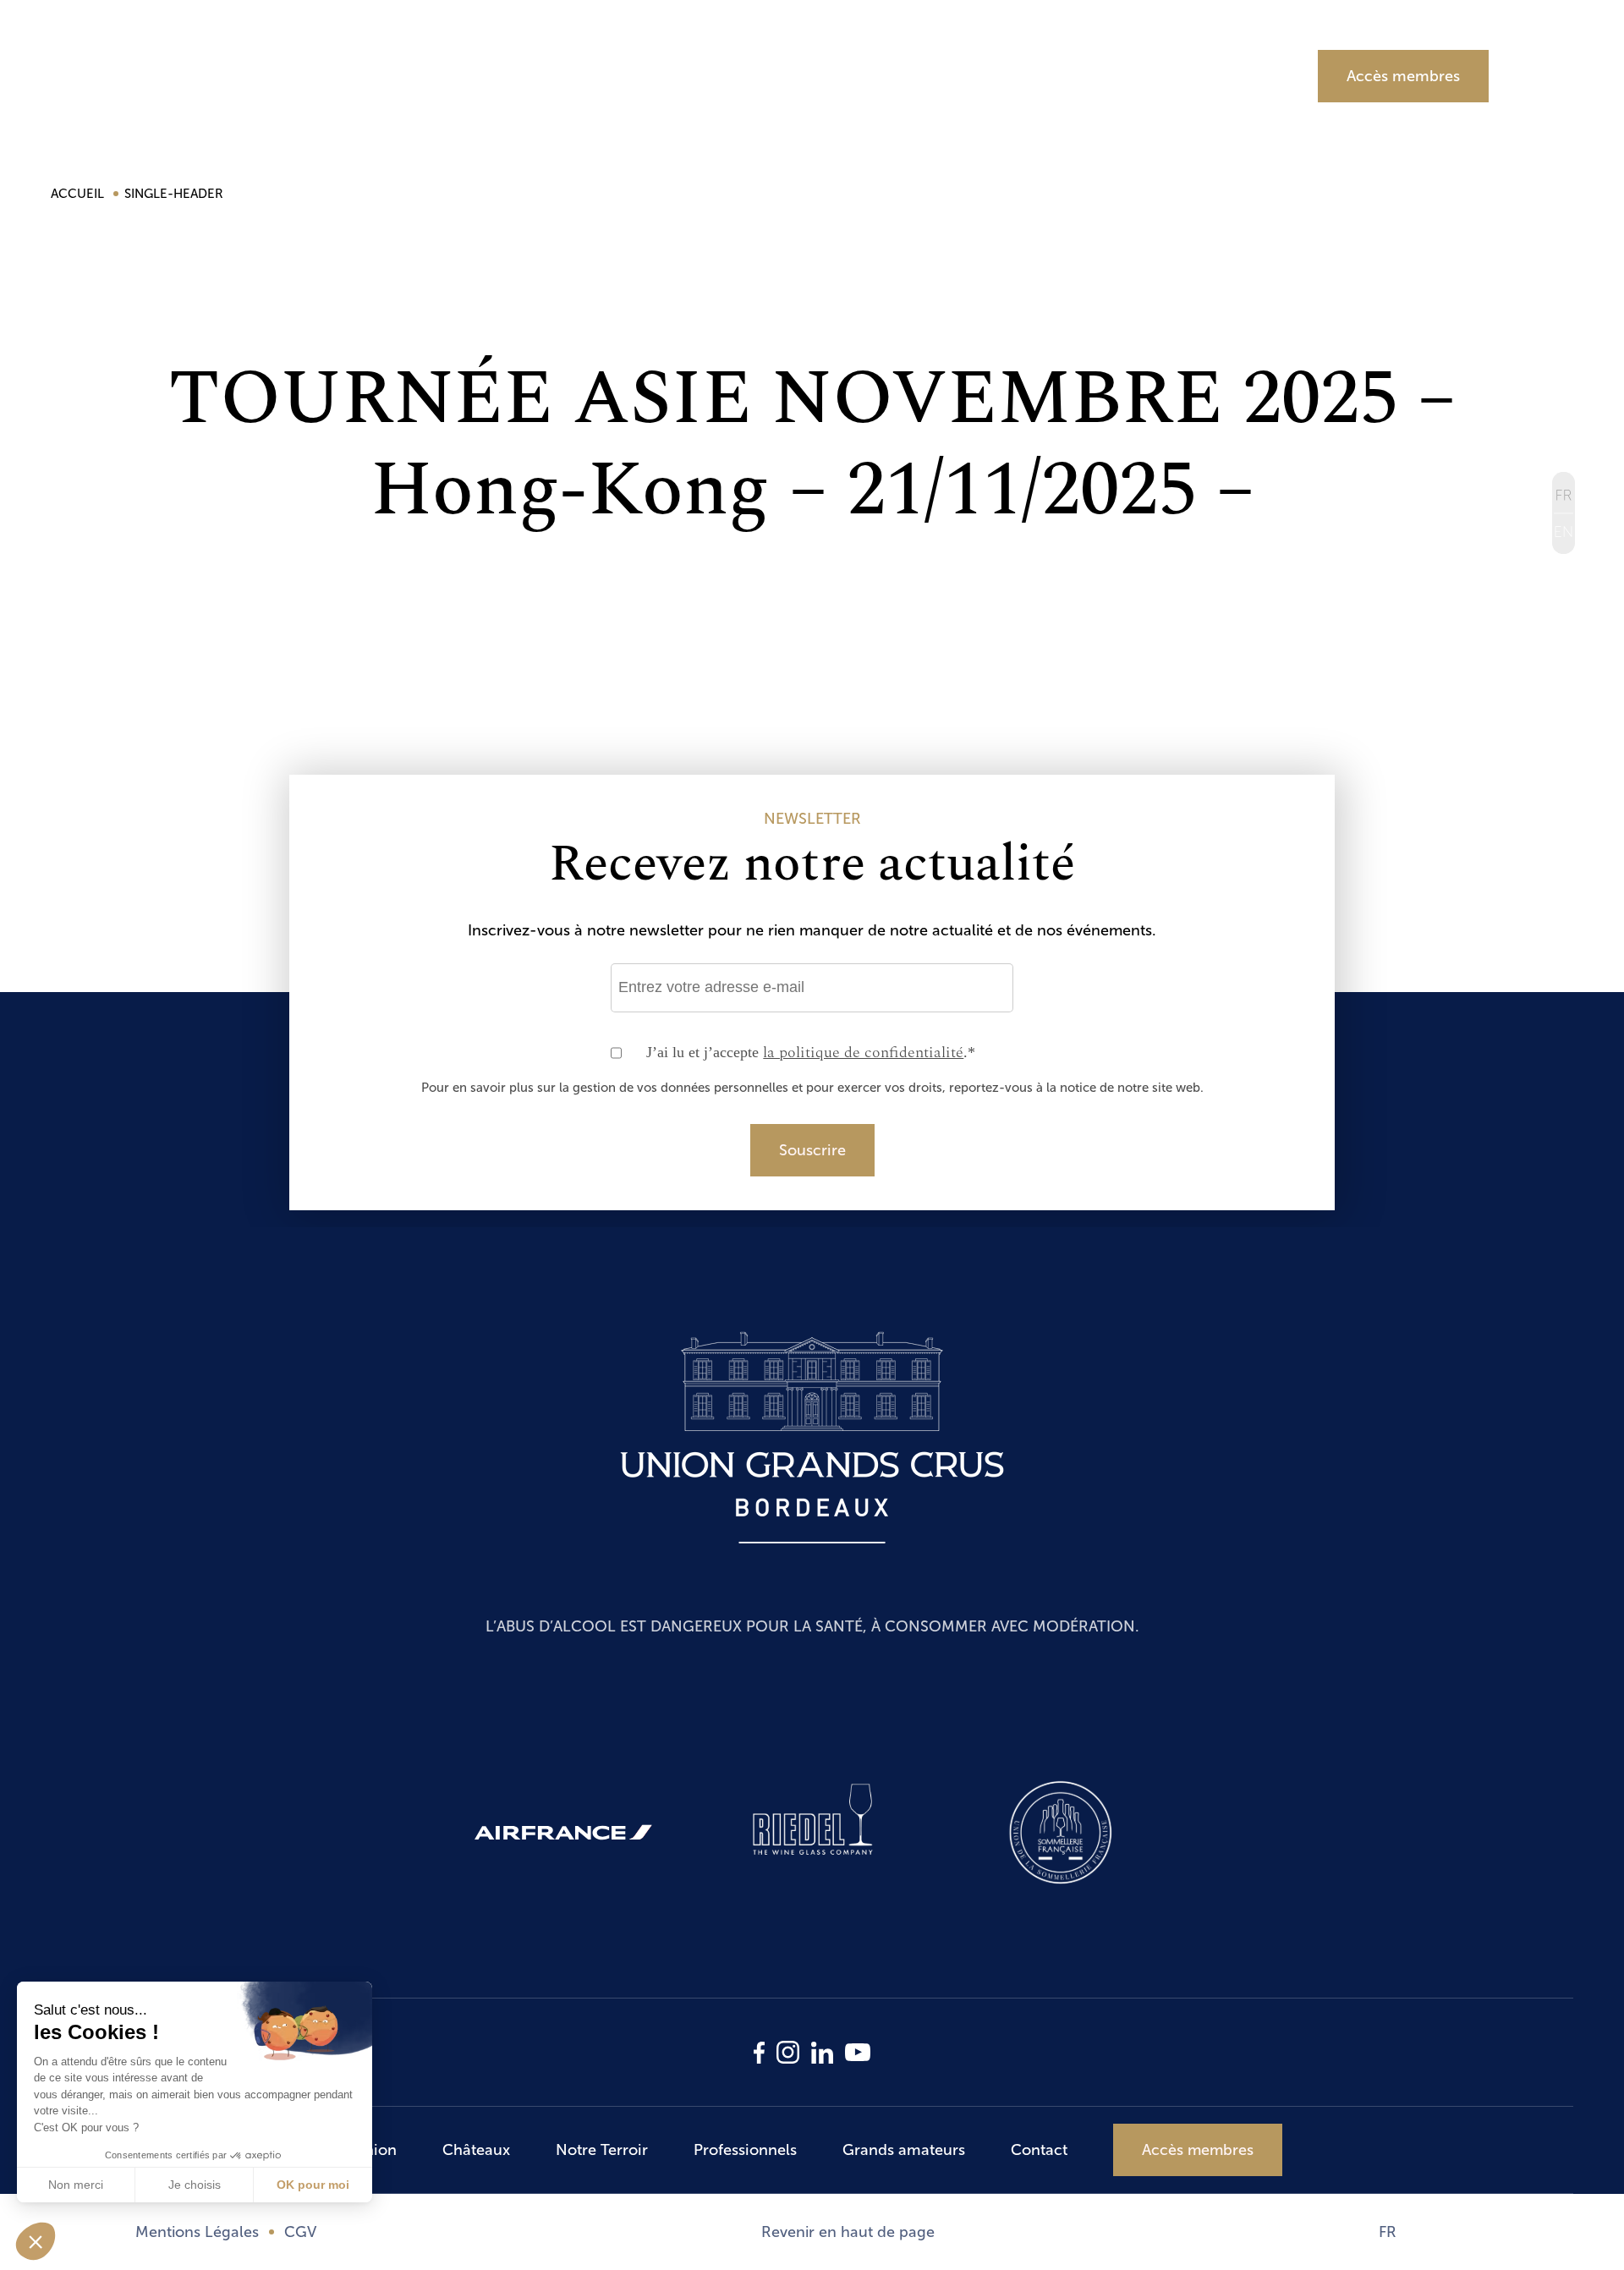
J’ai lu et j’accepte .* (811, 1053)
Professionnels (939, 75)
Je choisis (195, 2185)
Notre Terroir (735, 75)
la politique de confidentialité (863, 1053)
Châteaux (549, 75)
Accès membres (1403, 76)
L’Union (382, 75)
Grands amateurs (1158, 75)
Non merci (76, 2185)
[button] (36, 2241)
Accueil (79, 194)
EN (1564, 533)
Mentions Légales (197, 2232)
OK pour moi (313, 2185)
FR (1388, 2232)
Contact (1039, 2150)
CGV (300, 2232)
